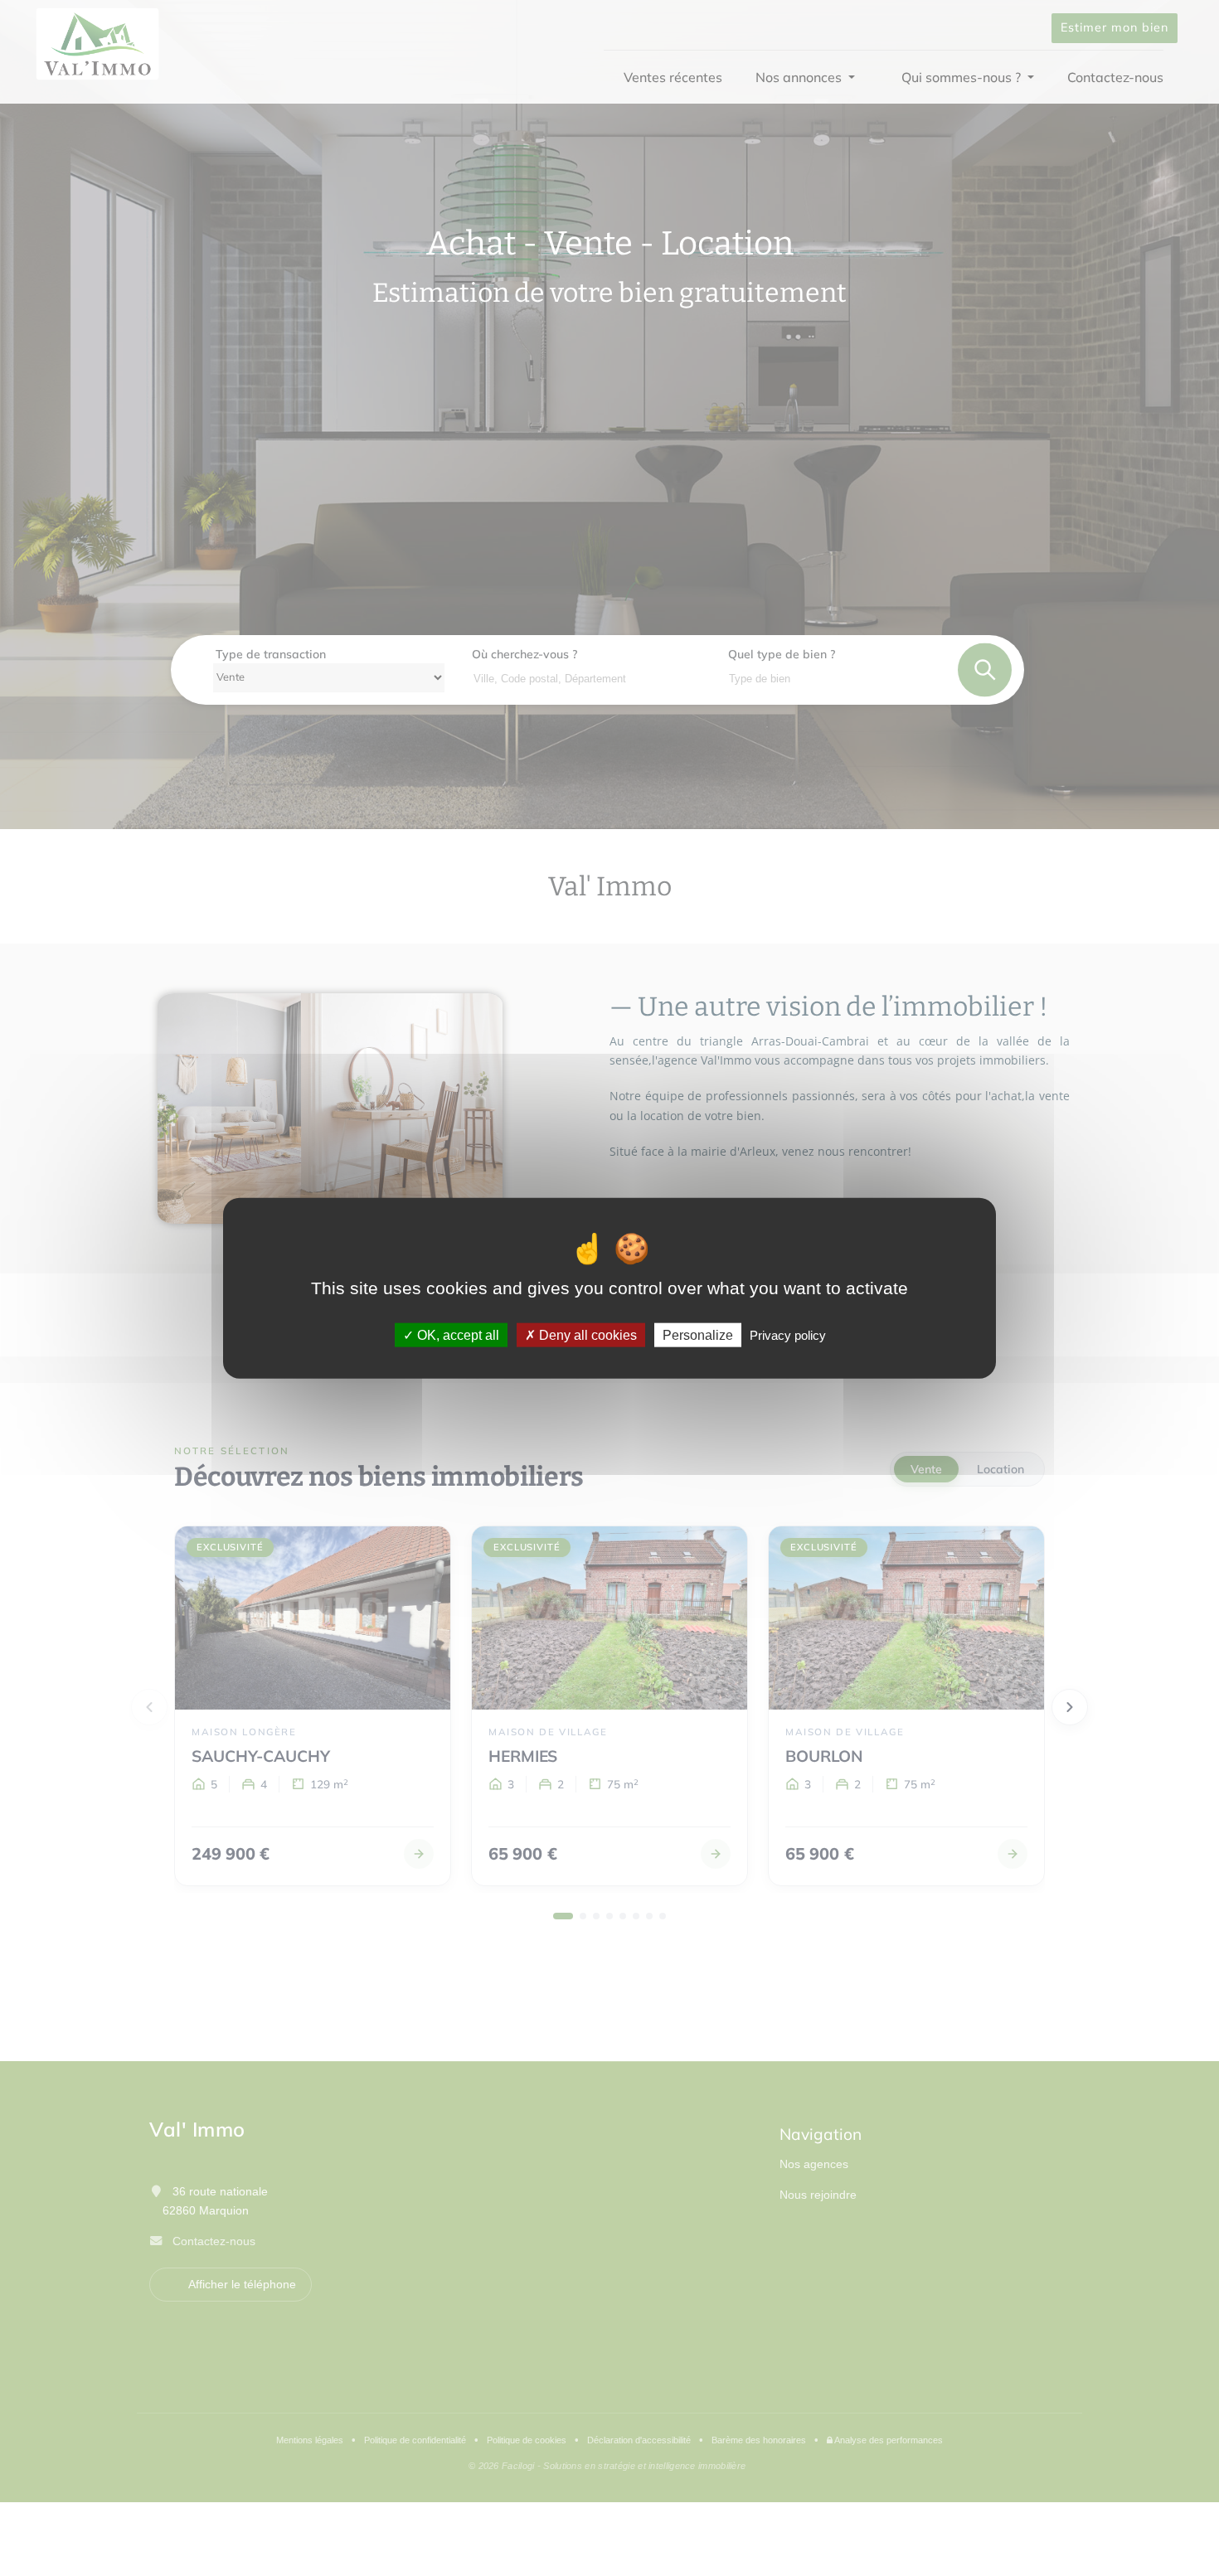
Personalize (698, 1335)
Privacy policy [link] (788, 1335)
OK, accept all (457, 1335)
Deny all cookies (586, 1335)
